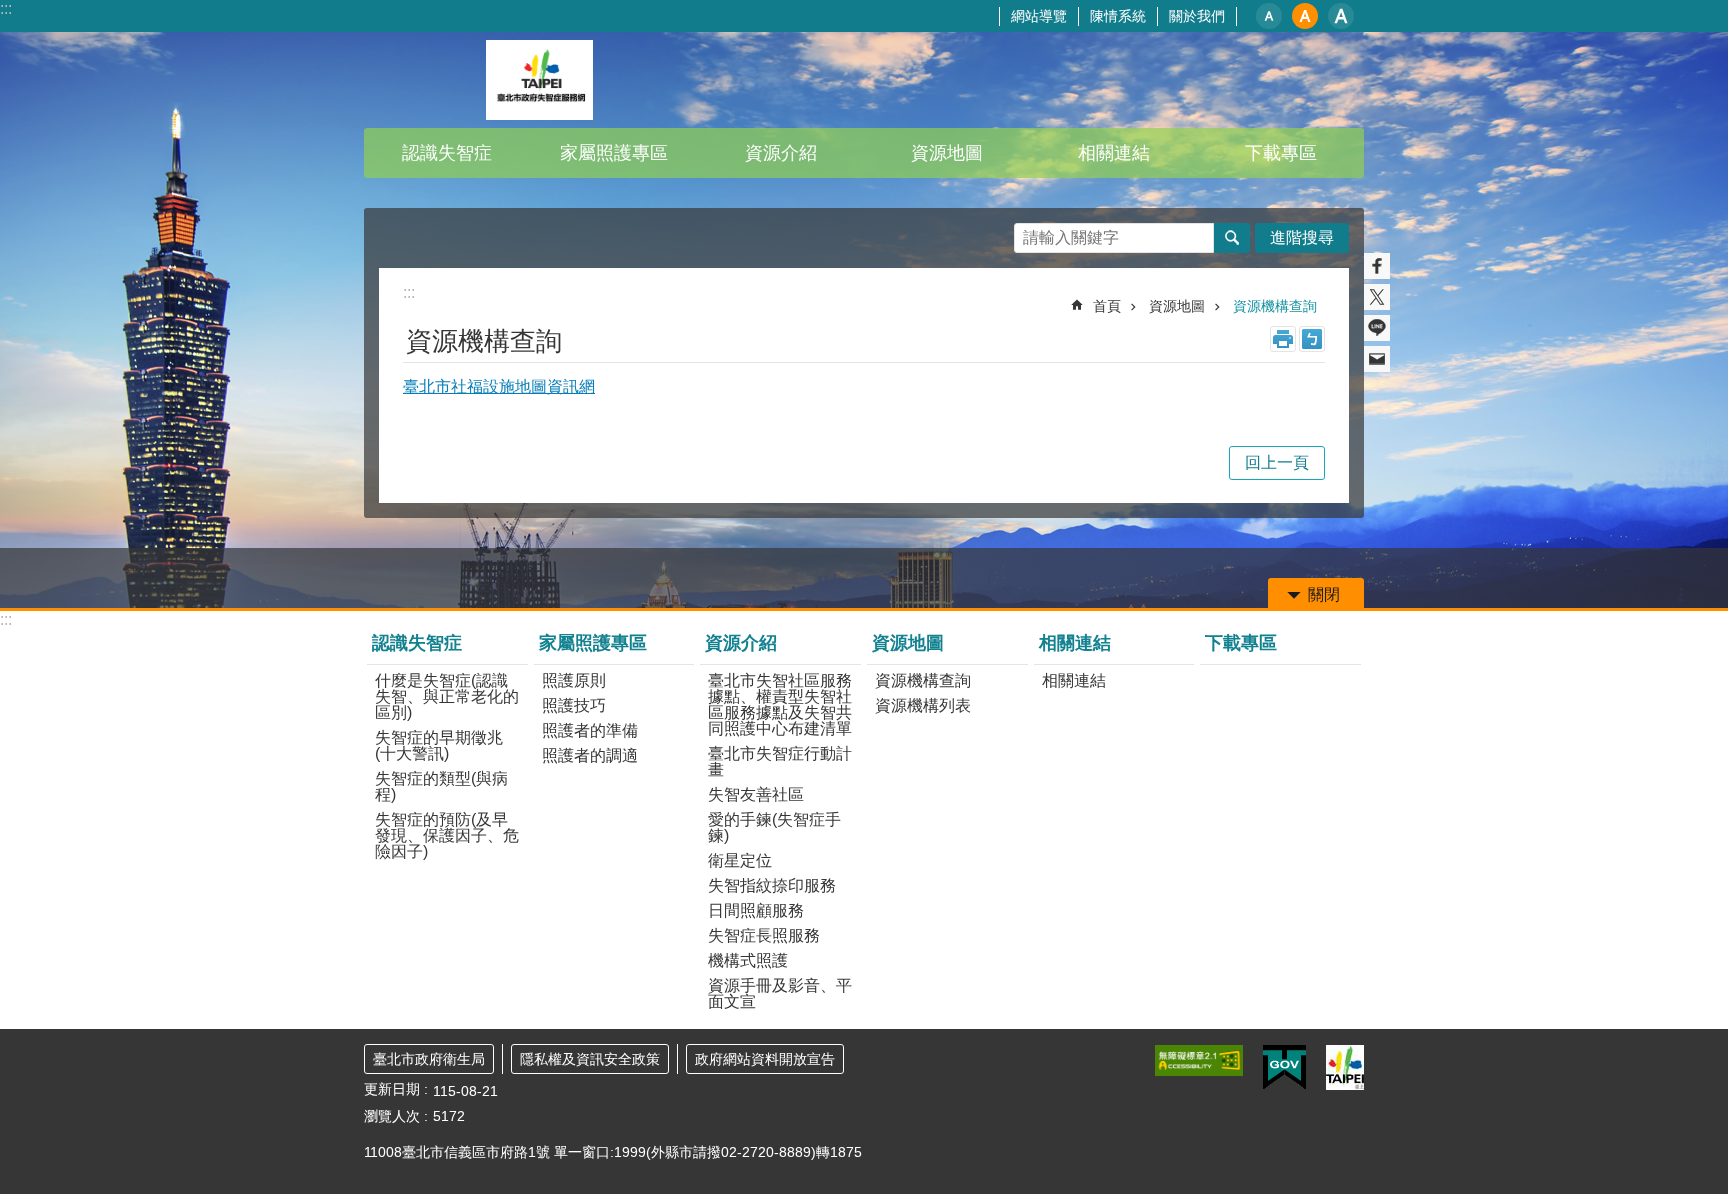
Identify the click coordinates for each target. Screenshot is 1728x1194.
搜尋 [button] (1232, 238)
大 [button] (1341, 16)
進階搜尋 (1302, 237)
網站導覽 (1039, 16)
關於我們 (1197, 16)
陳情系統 (1118, 16)
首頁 (1107, 306)
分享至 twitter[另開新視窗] (1377, 297)
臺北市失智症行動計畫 (780, 761)
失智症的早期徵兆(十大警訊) (439, 745)
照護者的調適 (590, 755)
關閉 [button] (1324, 594)
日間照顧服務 (756, 910)
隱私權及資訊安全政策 (590, 1059)
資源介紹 (741, 643)
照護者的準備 (590, 730)
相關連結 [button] (1114, 153)
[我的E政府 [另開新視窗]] (1284, 1068)
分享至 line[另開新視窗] (1377, 328)
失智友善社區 (756, 794)
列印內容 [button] (1283, 339)
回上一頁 (1277, 462)
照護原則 (574, 680)
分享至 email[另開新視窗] (1377, 359)
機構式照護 (748, 960)
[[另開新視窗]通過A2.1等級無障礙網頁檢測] (1199, 1060)
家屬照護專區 (593, 643)
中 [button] (1305, 16)
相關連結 (1075, 643)
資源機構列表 (923, 705)
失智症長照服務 (764, 935)
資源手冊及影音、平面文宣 (780, 993)
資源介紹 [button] (781, 153)
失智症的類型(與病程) (441, 786)
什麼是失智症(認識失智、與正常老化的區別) (447, 696)
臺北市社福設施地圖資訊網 (499, 386)
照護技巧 (574, 705)
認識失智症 (417, 643)
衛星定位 (740, 860)
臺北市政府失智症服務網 (539, 80)
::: (6, 8)
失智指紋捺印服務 (772, 885)
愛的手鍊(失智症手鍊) (774, 827)
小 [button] (1269, 16)
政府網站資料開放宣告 (765, 1059)
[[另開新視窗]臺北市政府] (1345, 1067)
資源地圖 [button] (947, 153)
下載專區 (1281, 153)
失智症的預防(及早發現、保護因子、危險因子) (447, 835)
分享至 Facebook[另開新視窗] (1377, 266)
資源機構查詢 (1275, 306)
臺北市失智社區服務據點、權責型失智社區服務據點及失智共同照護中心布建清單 (780, 704)
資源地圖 (1177, 306)
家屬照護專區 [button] (614, 153)
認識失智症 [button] (447, 153)
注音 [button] (1312, 339)
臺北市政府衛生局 (429, 1059)
